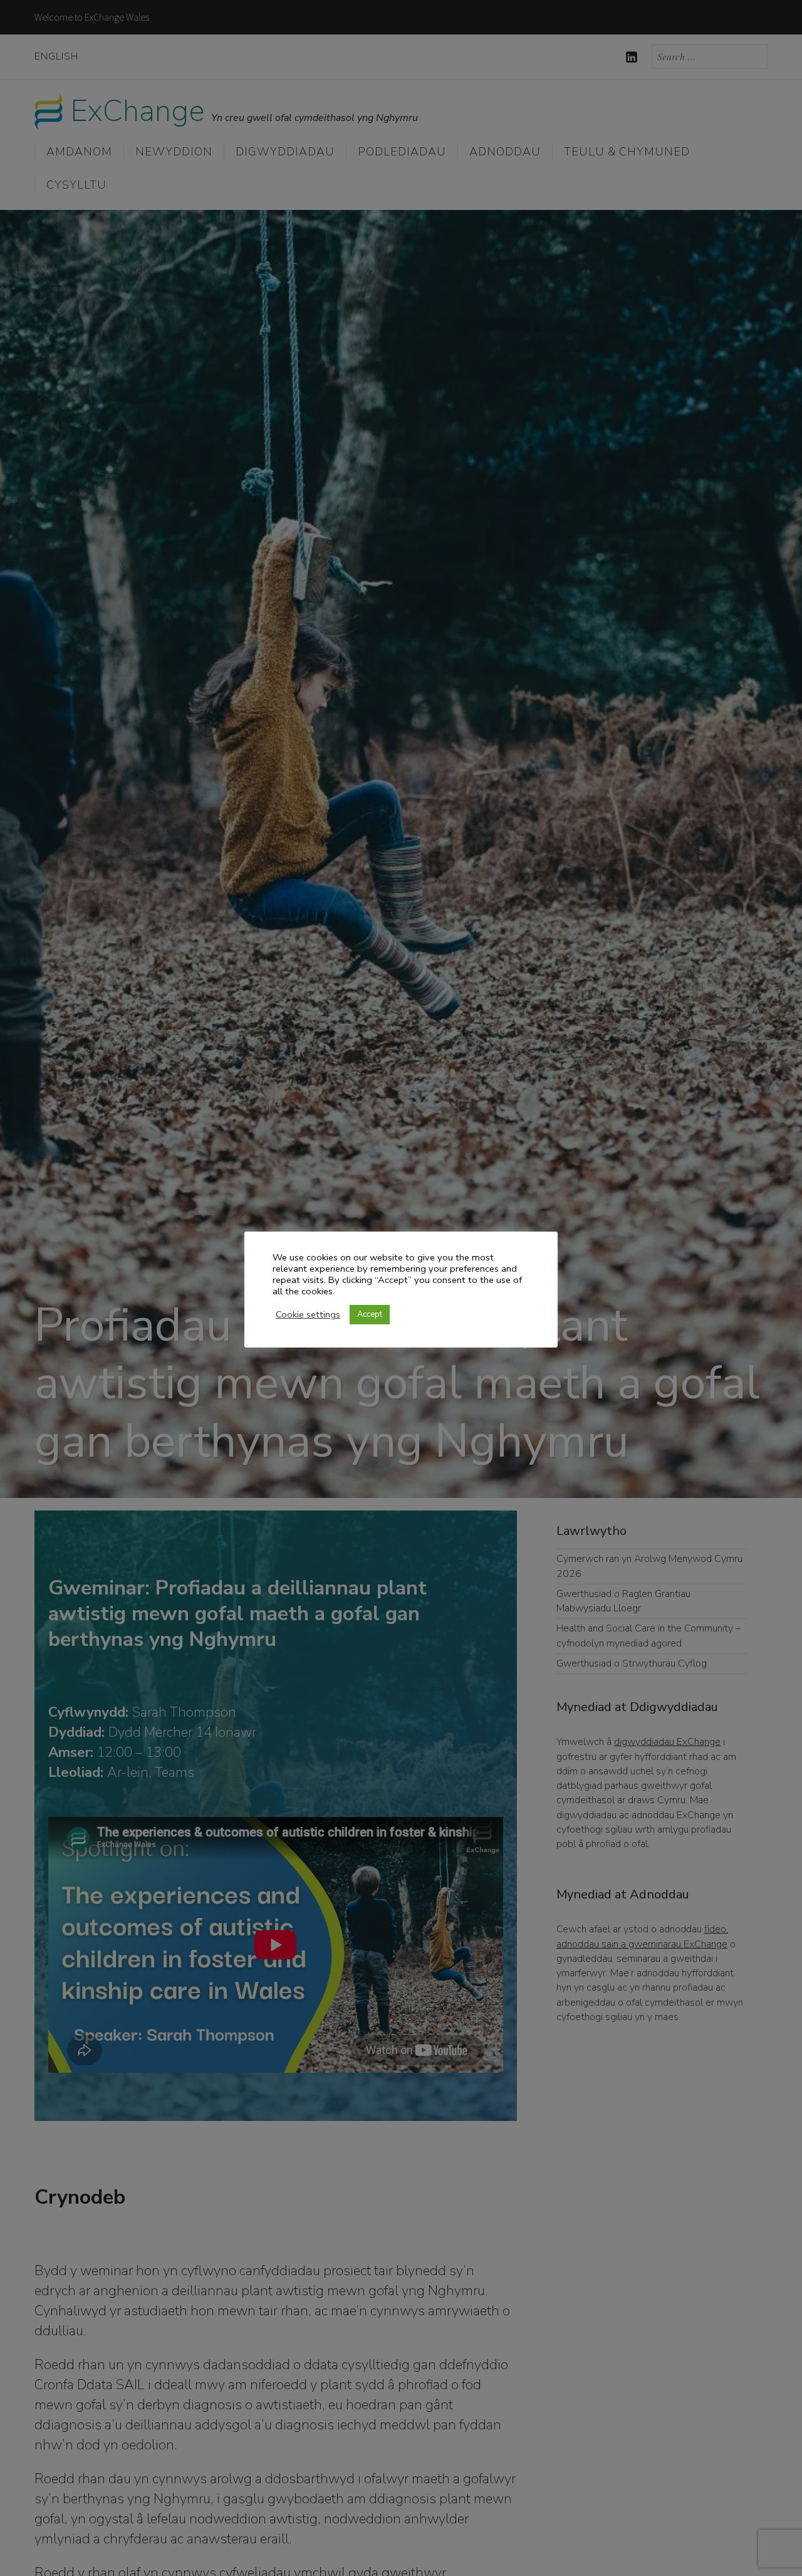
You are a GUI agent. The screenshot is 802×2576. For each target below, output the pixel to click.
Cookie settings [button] (308, 1314)
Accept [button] (370, 1314)
